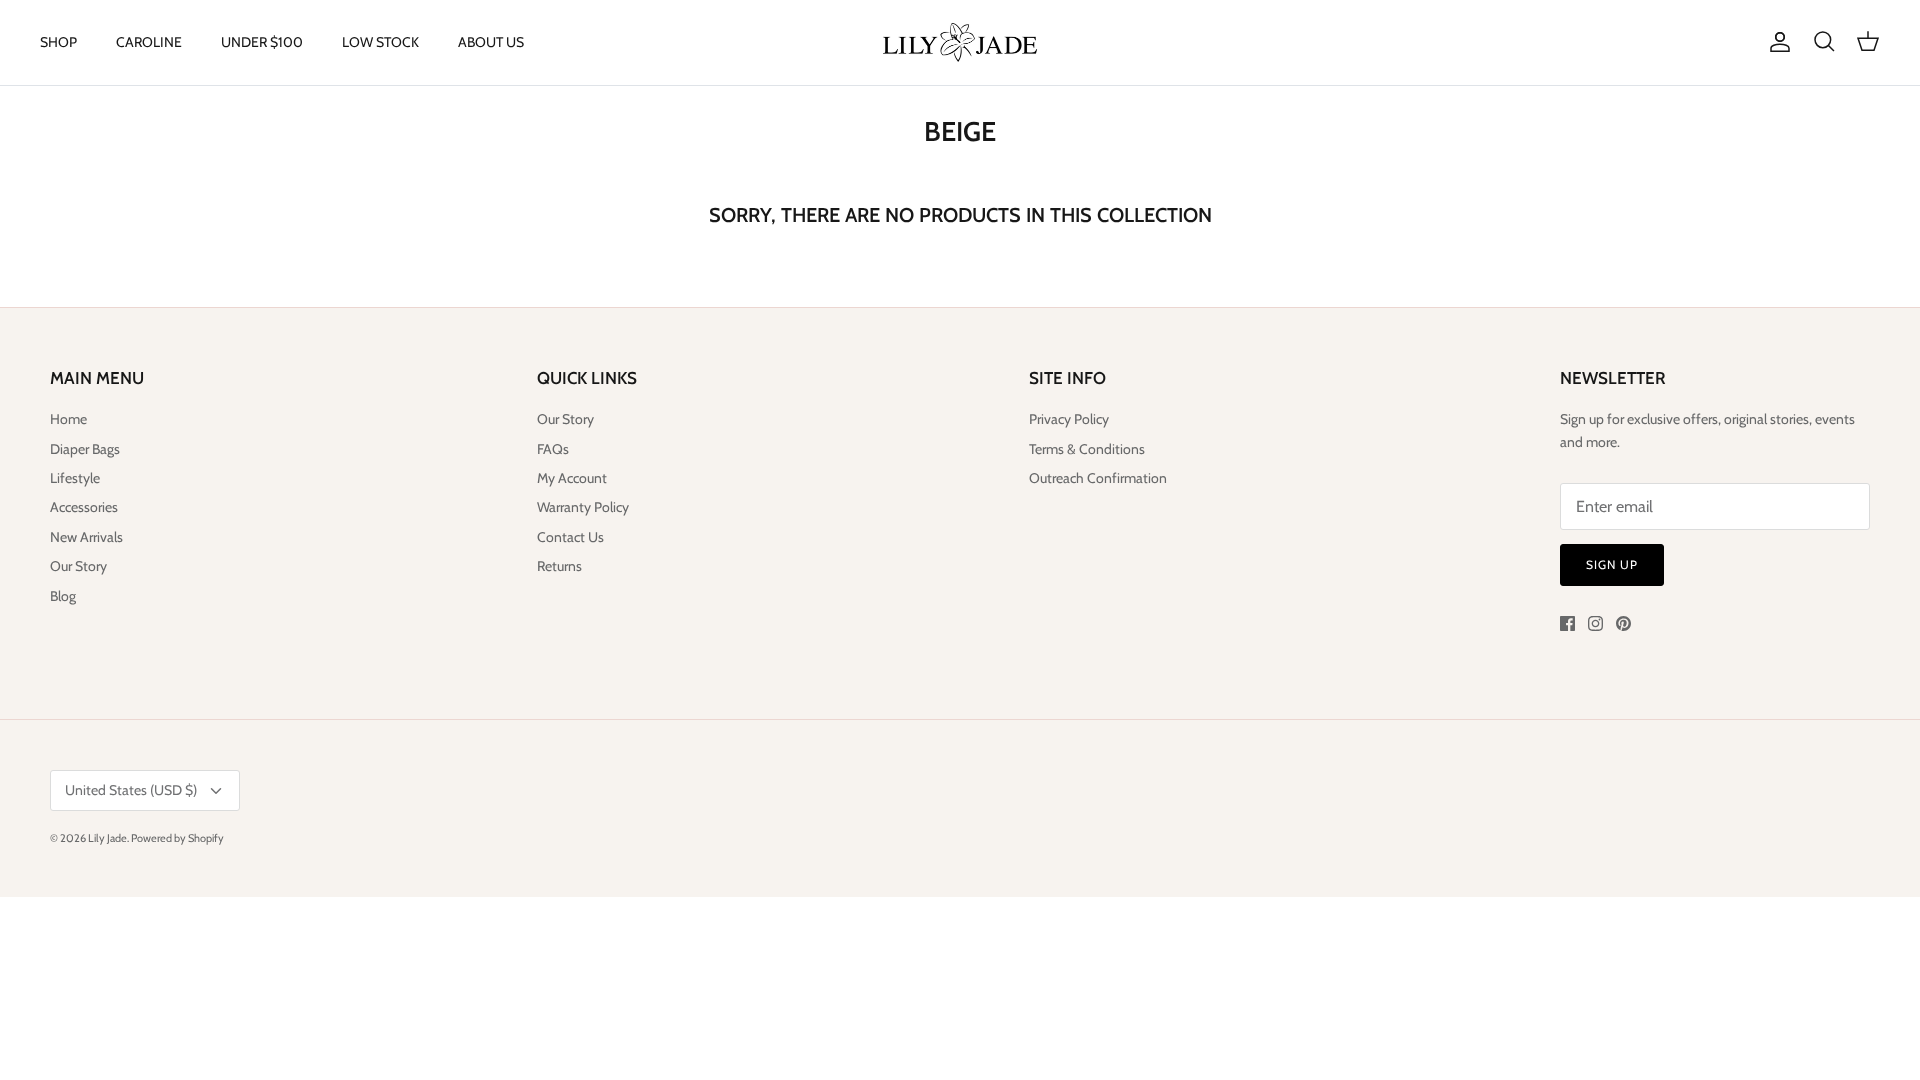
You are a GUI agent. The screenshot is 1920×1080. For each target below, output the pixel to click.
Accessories (84, 507)
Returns (559, 566)
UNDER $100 (262, 42)
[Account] (1776, 42)
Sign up (1612, 564)
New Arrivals (86, 537)
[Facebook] (1567, 623)
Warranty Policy (583, 507)
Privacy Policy (1069, 419)
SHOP (58, 42)
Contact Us (570, 537)
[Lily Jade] (960, 42)
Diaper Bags (85, 449)
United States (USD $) (131, 790)
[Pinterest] (1623, 623)
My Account (572, 478)
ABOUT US (491, 42)
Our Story (78, 566)
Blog (63, 596)
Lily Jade (107, 838)
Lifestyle (75, 478)
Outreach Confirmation (1098, 478)
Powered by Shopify (177, 838)
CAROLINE (149, 42)
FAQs (553, 449)
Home (68, 419)
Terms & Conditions (1087, 449)
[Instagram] (1595, 623)
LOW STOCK (380, 42)
